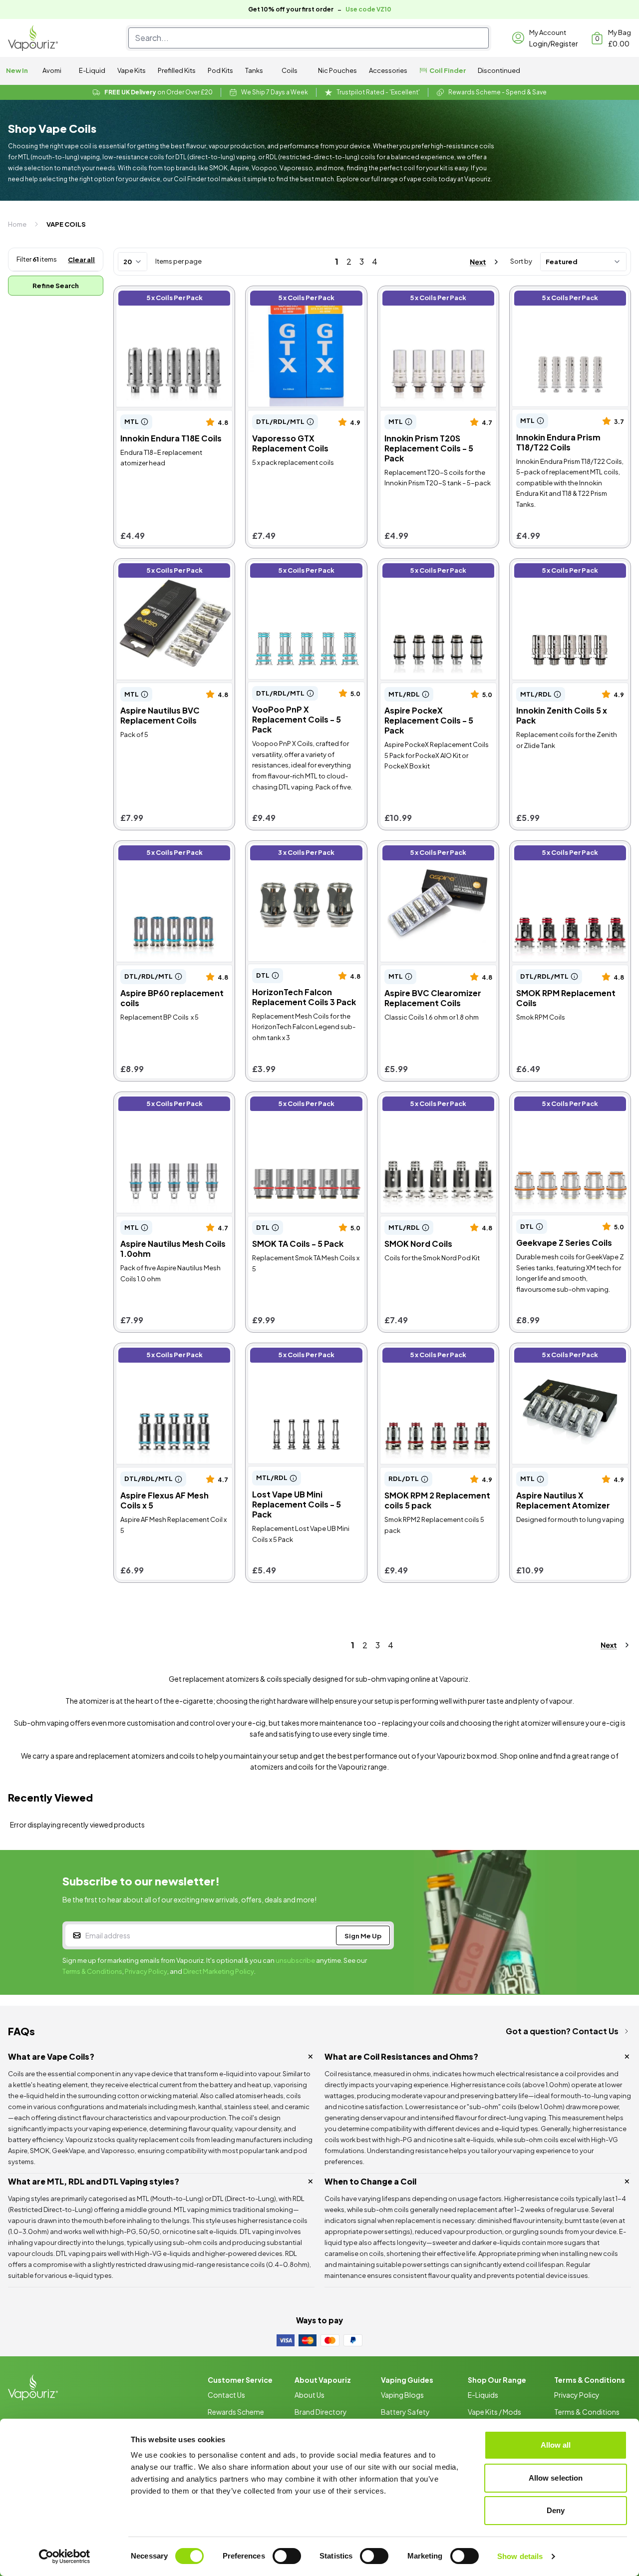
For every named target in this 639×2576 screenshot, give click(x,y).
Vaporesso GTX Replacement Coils (303, 299)
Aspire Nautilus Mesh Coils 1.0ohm (164, 1105)
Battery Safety (405, 2412)
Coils (290, 70)
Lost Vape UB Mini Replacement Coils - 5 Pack (299, 1356)
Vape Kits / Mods (494, 2412)
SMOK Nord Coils (412, 1100)
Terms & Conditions (92, 1971)
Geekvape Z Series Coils (557, 1100)
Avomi (52, 70)
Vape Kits (132, 70)
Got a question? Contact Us (562, 2031)
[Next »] (475, 262)
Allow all (556, 2445)
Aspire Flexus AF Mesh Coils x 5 (173, 1351)
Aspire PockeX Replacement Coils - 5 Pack (433, 572)
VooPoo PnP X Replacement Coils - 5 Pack (301, 572)
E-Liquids (483, 2395)
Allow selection (556, 2478)
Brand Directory (321, 2412)
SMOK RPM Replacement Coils (570, 849)
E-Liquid (92, 70)
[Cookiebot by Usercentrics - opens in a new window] (65, 2557)
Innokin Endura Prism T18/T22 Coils (566, 299)
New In (17, 70)
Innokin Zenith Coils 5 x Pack (563, 566)
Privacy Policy (146, 1971)
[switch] (287, 2556)
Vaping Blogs (402, 2395)
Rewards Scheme (236, 2412)
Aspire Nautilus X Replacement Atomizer (569, 1356)
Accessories (388, 70)
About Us (310, 2395)
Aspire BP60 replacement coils (173, 849)
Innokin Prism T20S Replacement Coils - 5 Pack (431, 299)
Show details (520, 2556)
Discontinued (499, 70)
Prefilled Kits (177, 70)
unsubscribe (295, 1960)
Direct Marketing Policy (219, 1971)
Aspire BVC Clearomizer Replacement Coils (424, 854)
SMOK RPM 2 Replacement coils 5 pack (431, 1356)
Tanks (254, 70)
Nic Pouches (337, 70)
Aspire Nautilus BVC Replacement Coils (153, 572)
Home (17, 224)
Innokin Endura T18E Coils (162, 294)
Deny (556, 2510)
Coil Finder (448, 70)
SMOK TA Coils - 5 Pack (291, 1100)
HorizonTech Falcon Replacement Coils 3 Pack (296, 854)
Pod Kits (220, 70)
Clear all (81, 260)
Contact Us (226, 2395)
